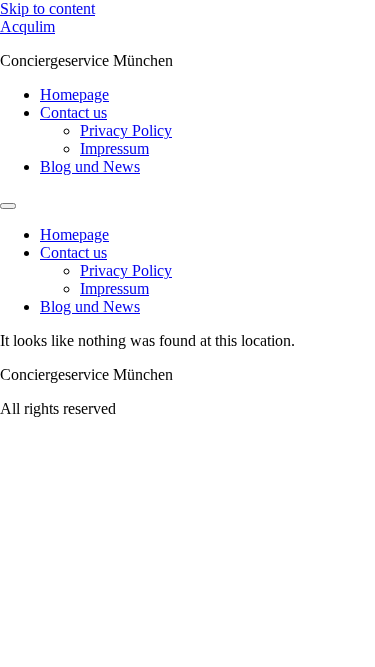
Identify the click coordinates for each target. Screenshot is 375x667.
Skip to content (47, 8)
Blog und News (90, 166)
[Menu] (8, 206)
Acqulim (27, 26)
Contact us (73, 112)
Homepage (74, 94)
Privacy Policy (126, 130)
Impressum (114, 148)
